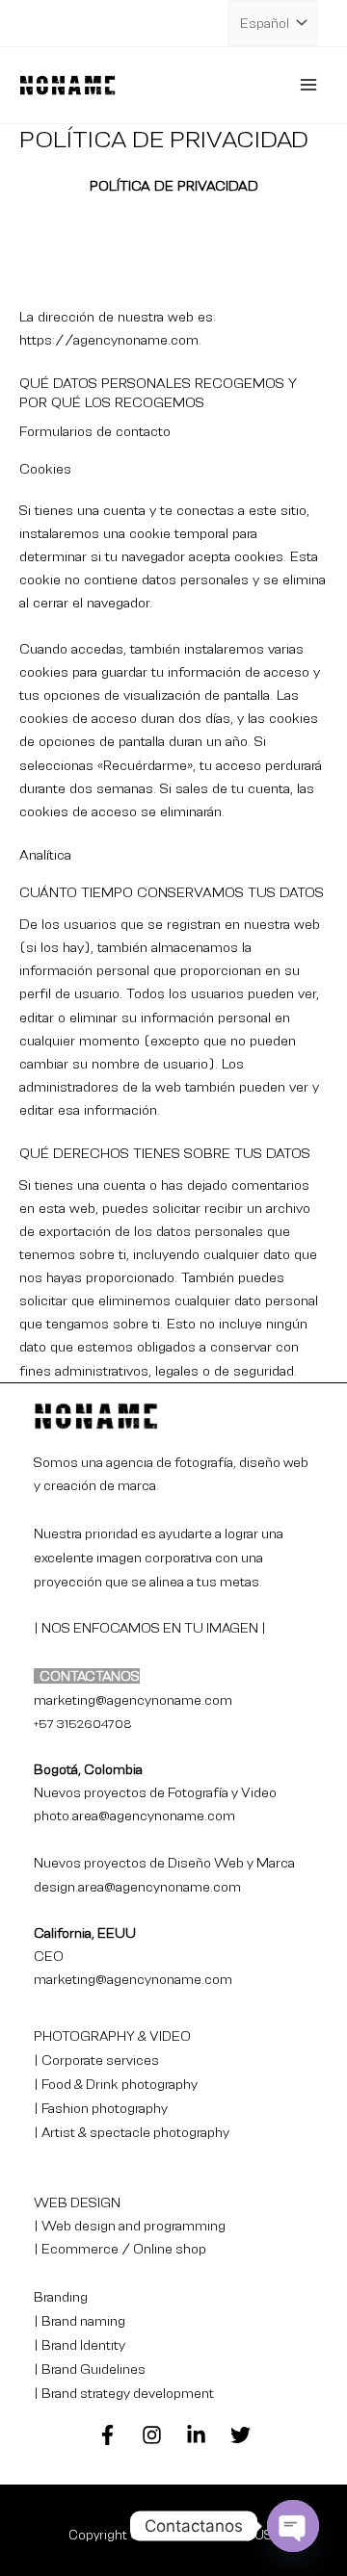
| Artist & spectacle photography (132, 2132)
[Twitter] (240, 2435)
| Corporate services (96, 2060)
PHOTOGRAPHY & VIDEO (112, 2036)
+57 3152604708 (83, 1724)
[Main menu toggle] (308, 85)
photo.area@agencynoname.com (134, 1816)
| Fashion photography (101, 2108)
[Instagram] (152, 2435)
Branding (61, 2297)
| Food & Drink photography (116, 2084)
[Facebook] (107, 2435)
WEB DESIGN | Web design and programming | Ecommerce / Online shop (130, 2226)
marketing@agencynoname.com (133, 1979)
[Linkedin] (196, 2435)
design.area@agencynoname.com (137, 1887)
